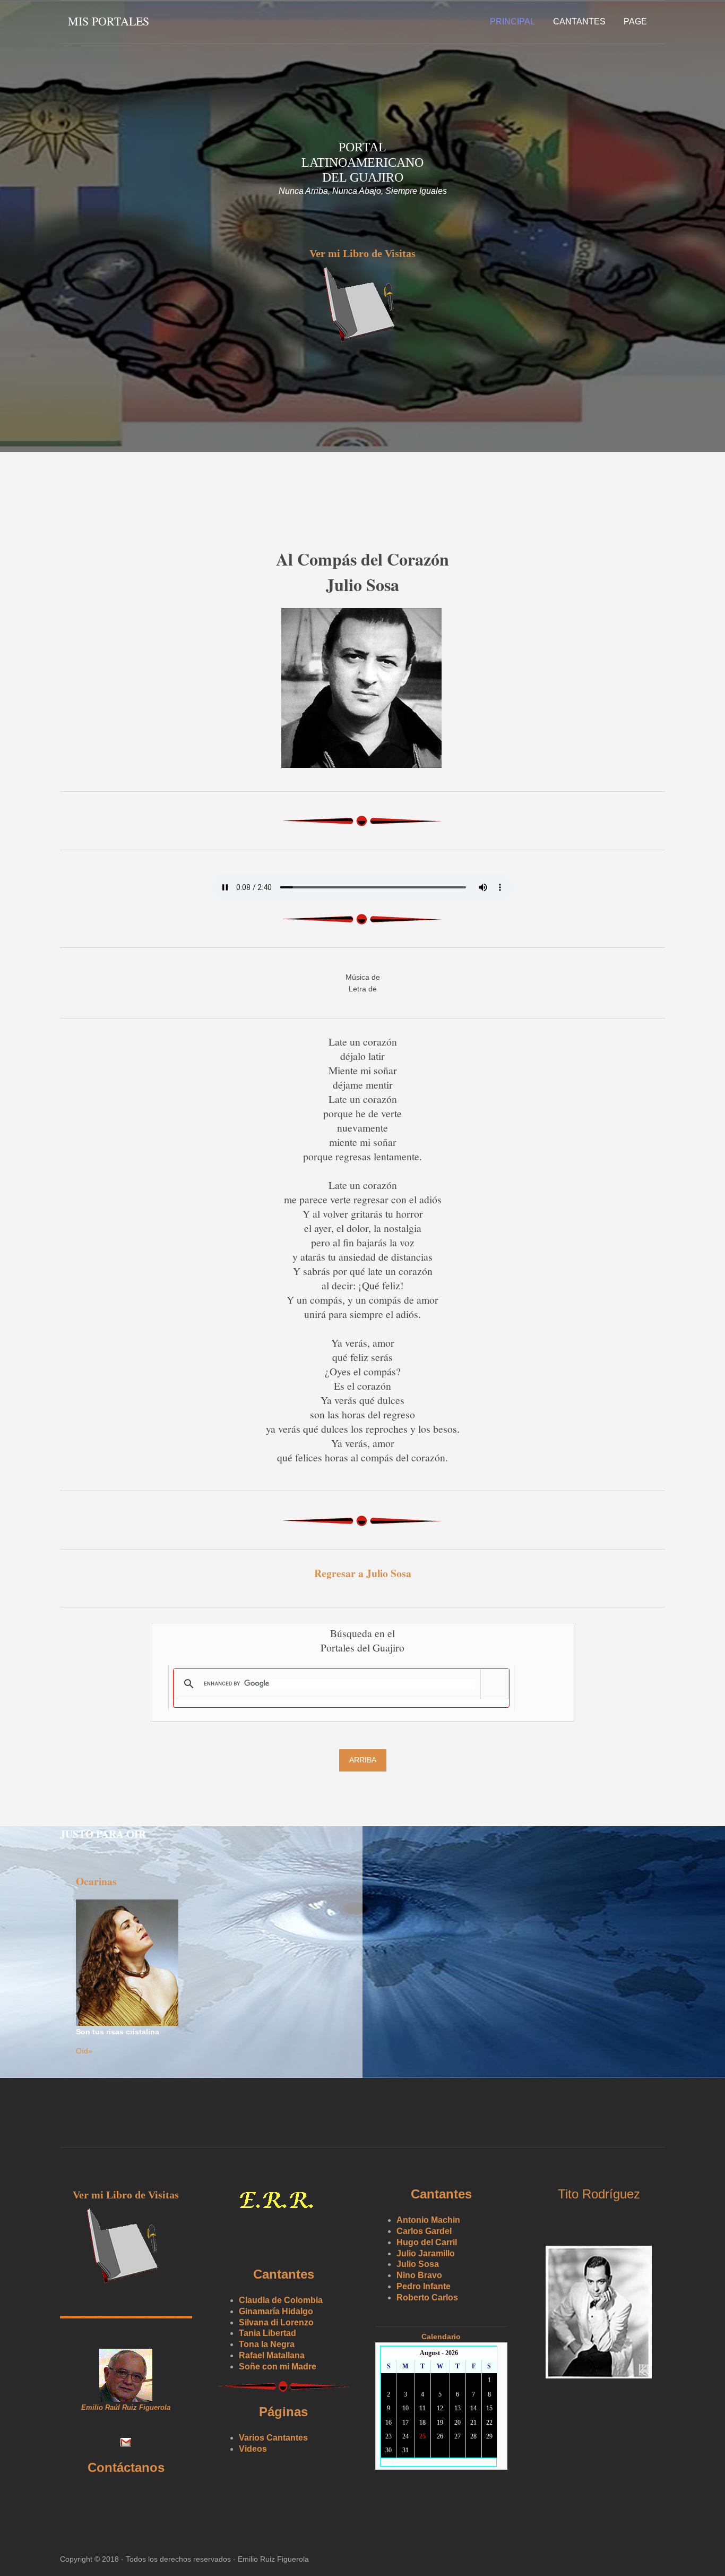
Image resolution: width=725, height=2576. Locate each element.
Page (635, 22)
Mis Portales (109, 21)
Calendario (441, 2337)
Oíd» (84, 2051)
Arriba (363, 1760)
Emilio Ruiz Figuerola (273, 2559)
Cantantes (579, 22)
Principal (512, 22)
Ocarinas (96, 1881)
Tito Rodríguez (599, 2194)
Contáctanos (126, 2467)
